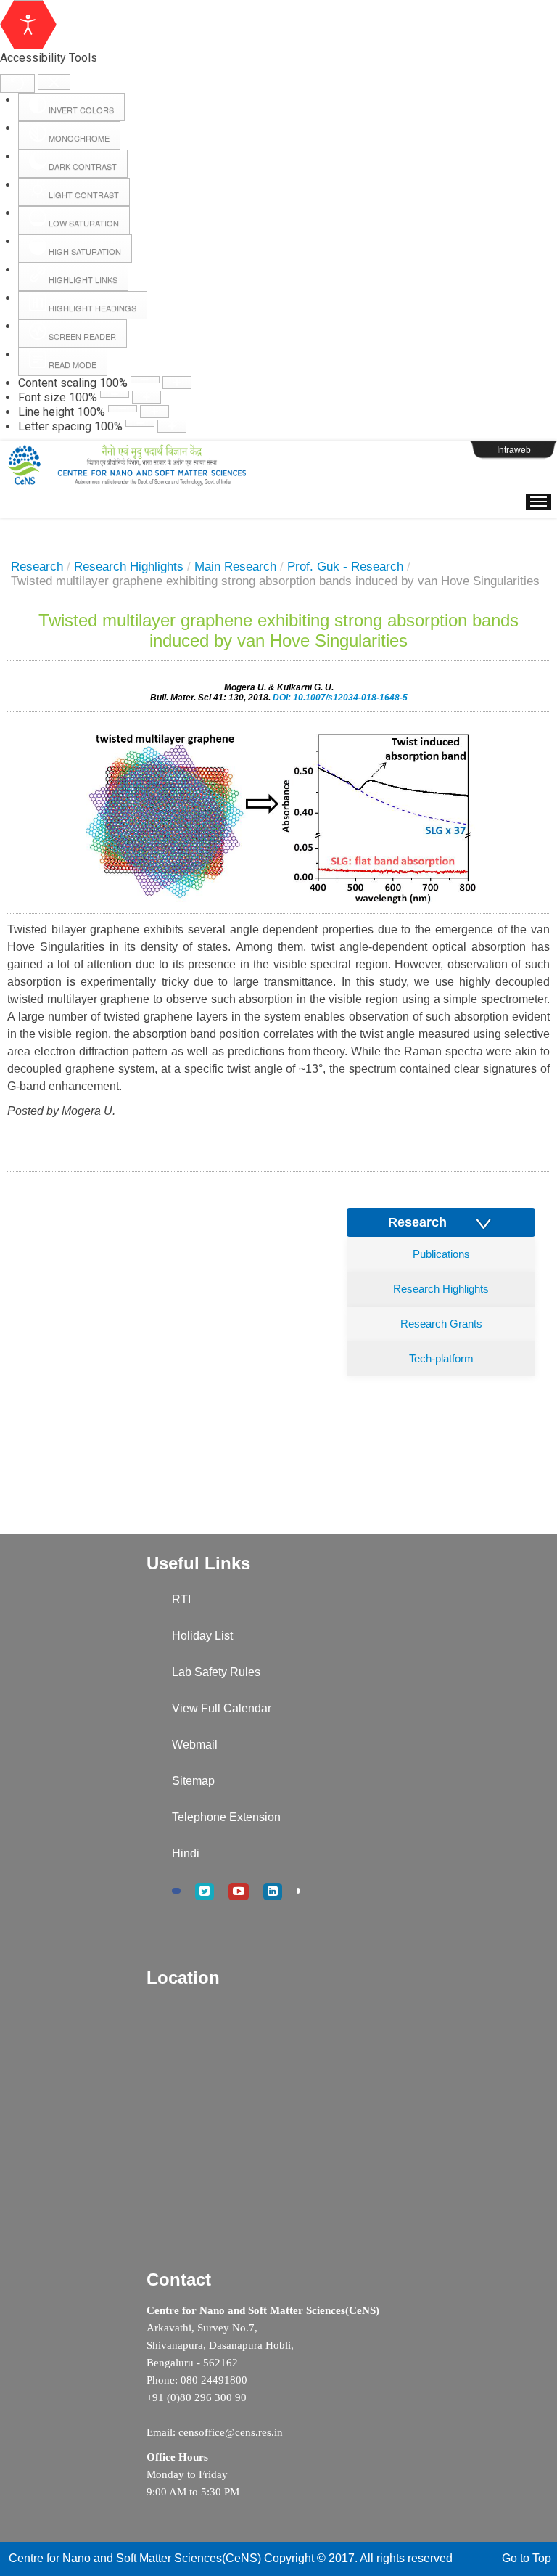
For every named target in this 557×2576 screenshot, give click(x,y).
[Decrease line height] (123, 409)
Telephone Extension (226, 1817)
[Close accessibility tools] (54, 82)
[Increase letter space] (172, 426)
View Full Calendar (222, 1708)
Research (37, 567)
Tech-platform (441, 1358)
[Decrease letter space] (140, 423)
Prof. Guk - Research (345, 567)
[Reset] (17, 83)
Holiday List (202, 1636)
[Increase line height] (154, 412)
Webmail (195, 1745)
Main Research (235, 567)
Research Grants (441, 1324)
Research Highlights (129, 567)
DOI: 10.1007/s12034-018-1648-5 (340, 698)
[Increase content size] (177, 383)
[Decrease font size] (115, 394)
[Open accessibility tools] (28, 25)
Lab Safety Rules (216, 1672)
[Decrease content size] (145, 380)
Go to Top (527, 2558)
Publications (441, 1254)
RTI (181, 1599)
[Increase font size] (147, 397)
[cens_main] (127, 465)
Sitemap (193, 1781)
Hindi (186, 1853)
